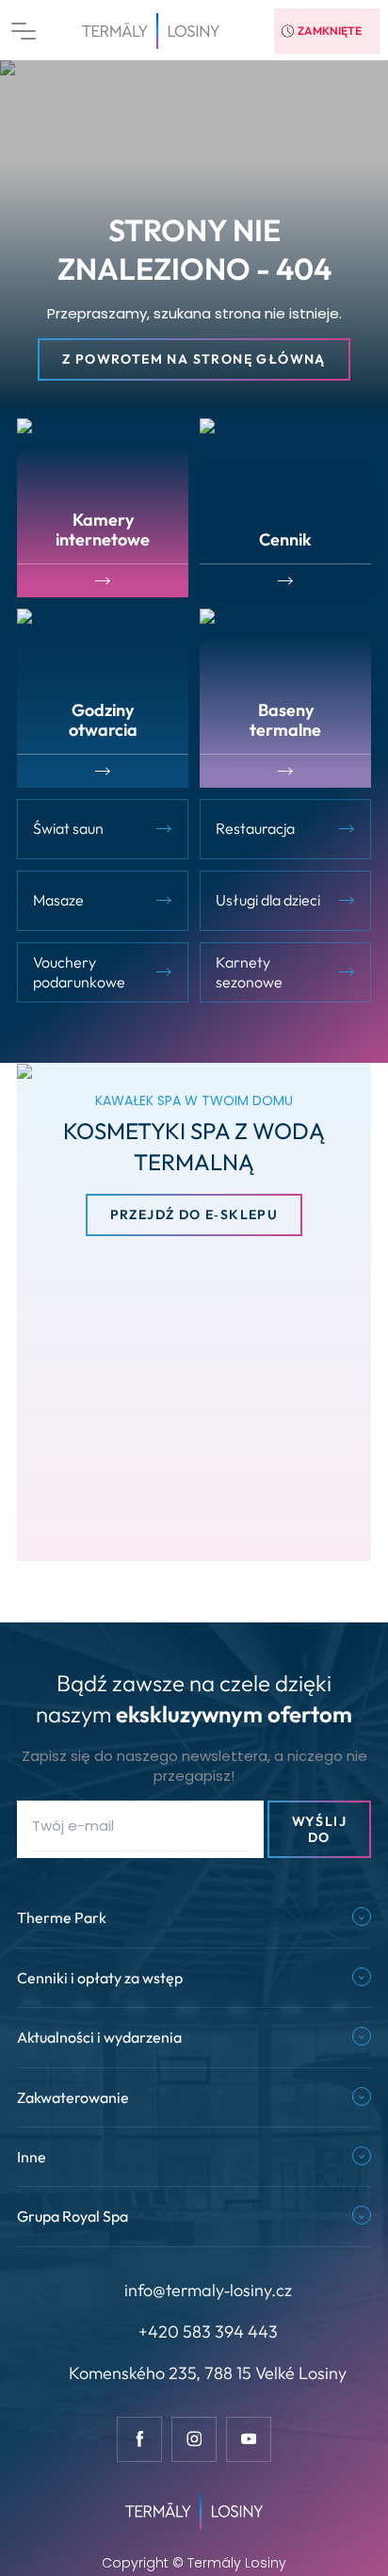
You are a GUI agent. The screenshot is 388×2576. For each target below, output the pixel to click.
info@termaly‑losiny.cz (208, 2290)
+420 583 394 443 (208, 2331)
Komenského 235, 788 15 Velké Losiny (208, 2373)
